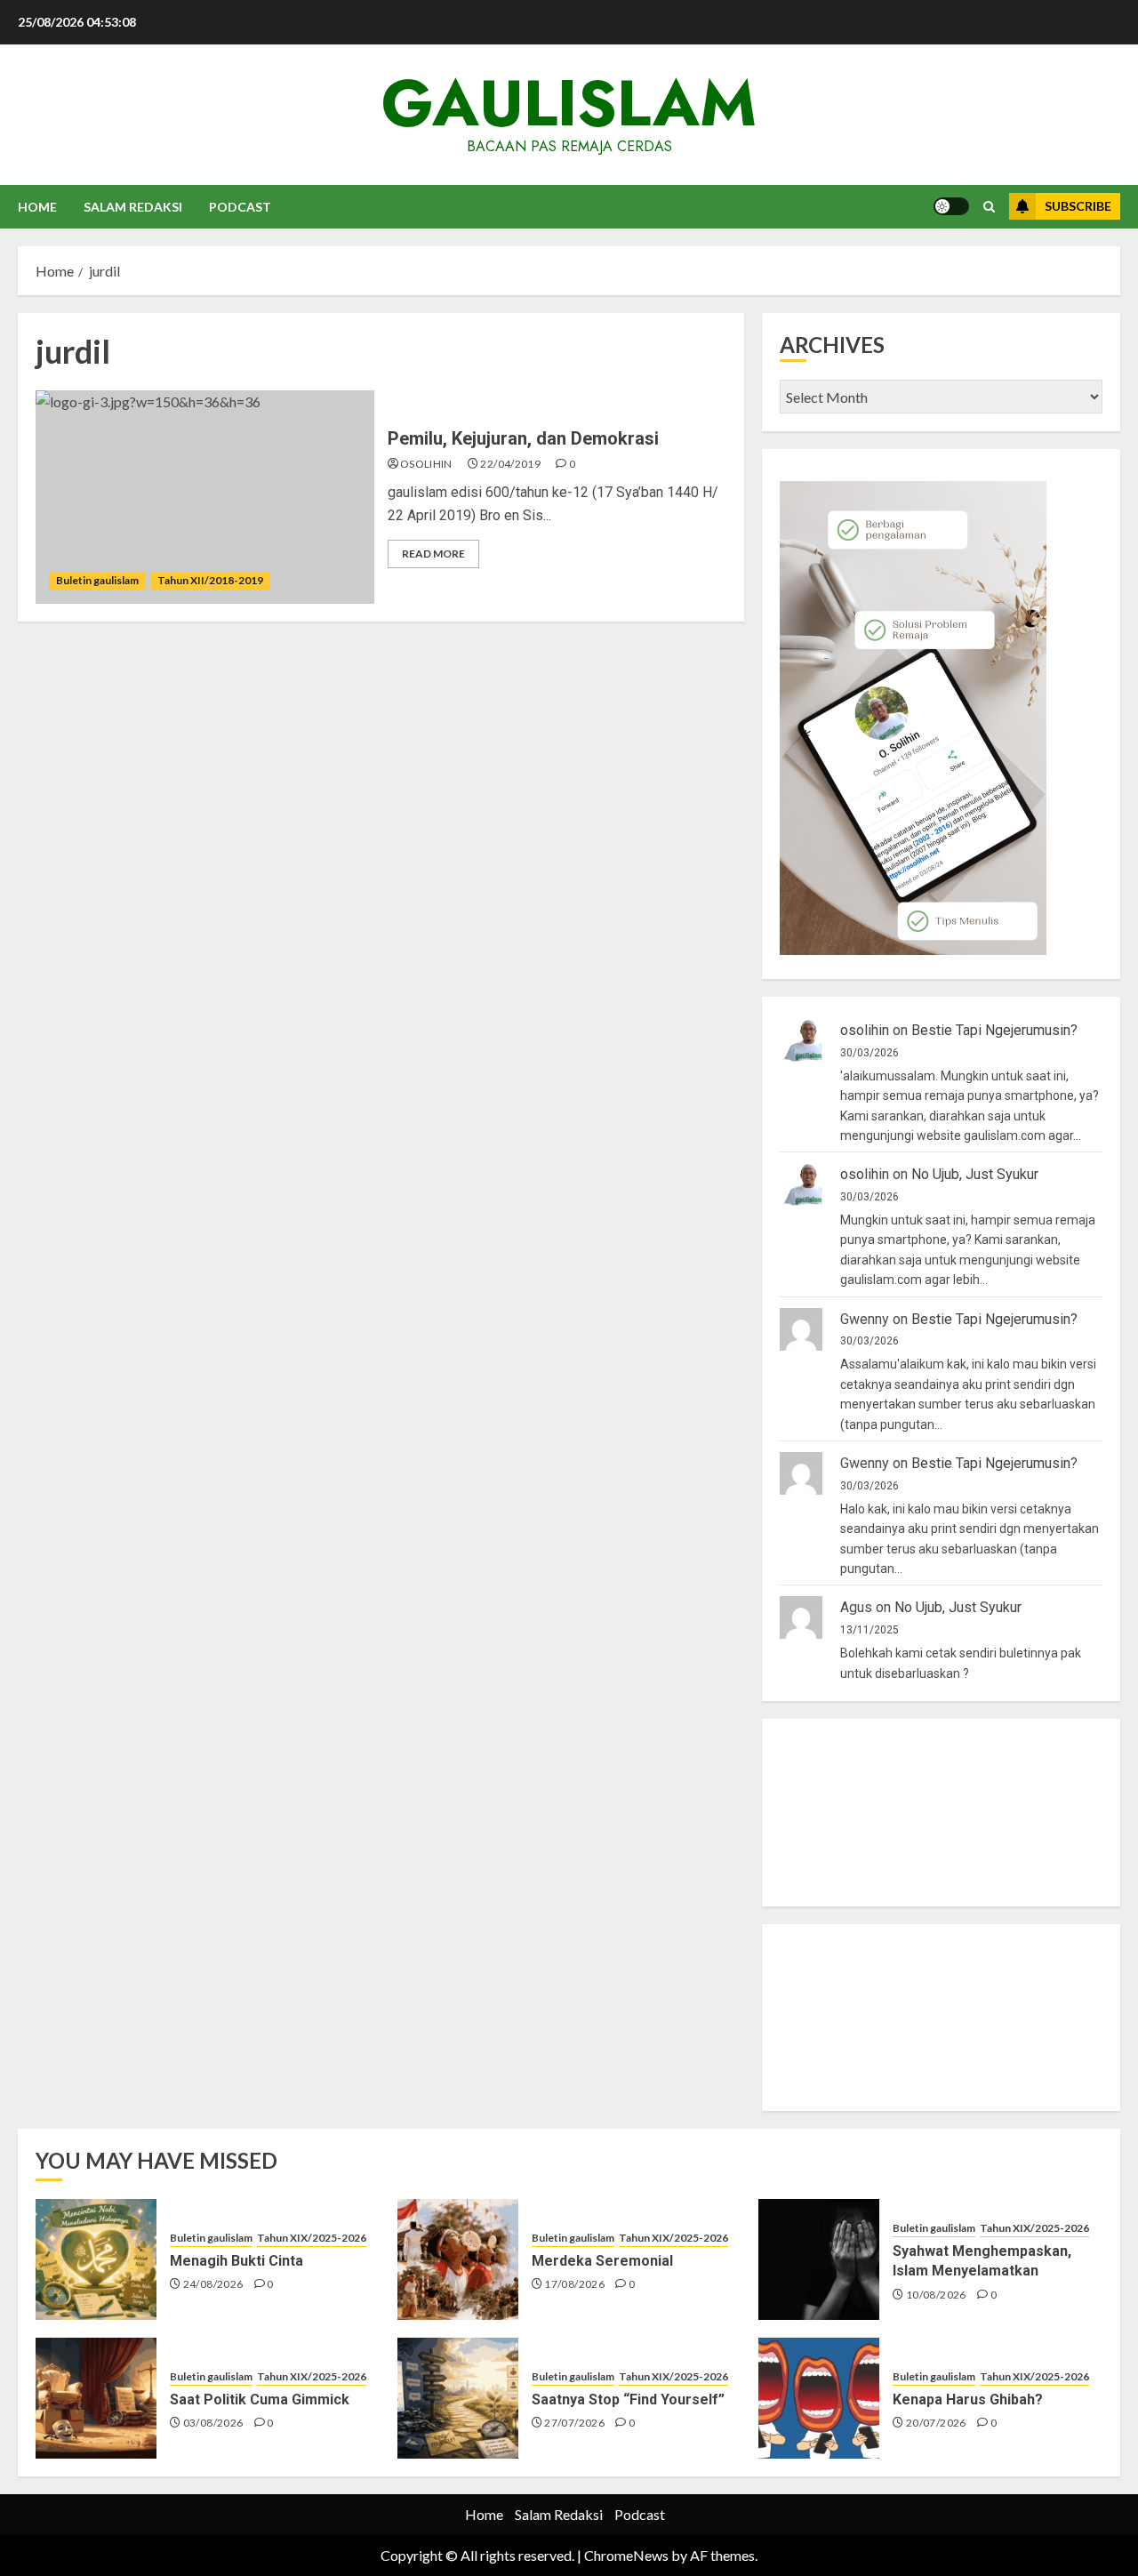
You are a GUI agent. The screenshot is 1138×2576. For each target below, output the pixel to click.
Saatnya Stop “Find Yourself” (628, 2399)
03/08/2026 (213, 2423)
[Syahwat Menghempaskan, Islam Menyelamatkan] (819, 2259)
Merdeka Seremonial (602, 2261)
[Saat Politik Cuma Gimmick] (96, 2398)
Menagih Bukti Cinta (236, 2261)
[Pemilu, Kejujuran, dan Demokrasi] (205, 497)
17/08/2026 (574, 2284)
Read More (433, 554)
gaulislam (569, 103)
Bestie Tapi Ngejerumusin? (994, 1030)
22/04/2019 (510, 464)
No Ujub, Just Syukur (975, 1174)
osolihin (426, 464)
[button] (989, 207)
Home (37, 207)
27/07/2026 (574, 2423)
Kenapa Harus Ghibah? (968, 2399)
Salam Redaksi (133, 207)
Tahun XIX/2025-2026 (312, 2238)
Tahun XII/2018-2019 (210, 580)
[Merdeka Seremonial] (458, 2259)
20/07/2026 (936, 2423)
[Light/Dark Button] (951, 206)
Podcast (240, 207)
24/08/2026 (213, 2284)
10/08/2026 (936, 2295)
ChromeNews (626, 2555)
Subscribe (1078, 206)
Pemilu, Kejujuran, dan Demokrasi (523, 438)
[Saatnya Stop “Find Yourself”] (458, 2398)
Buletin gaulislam (97, 580)
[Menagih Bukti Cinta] (96, 2259)
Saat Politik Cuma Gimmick (260, 2399)
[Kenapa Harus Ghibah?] (819, 2398)
